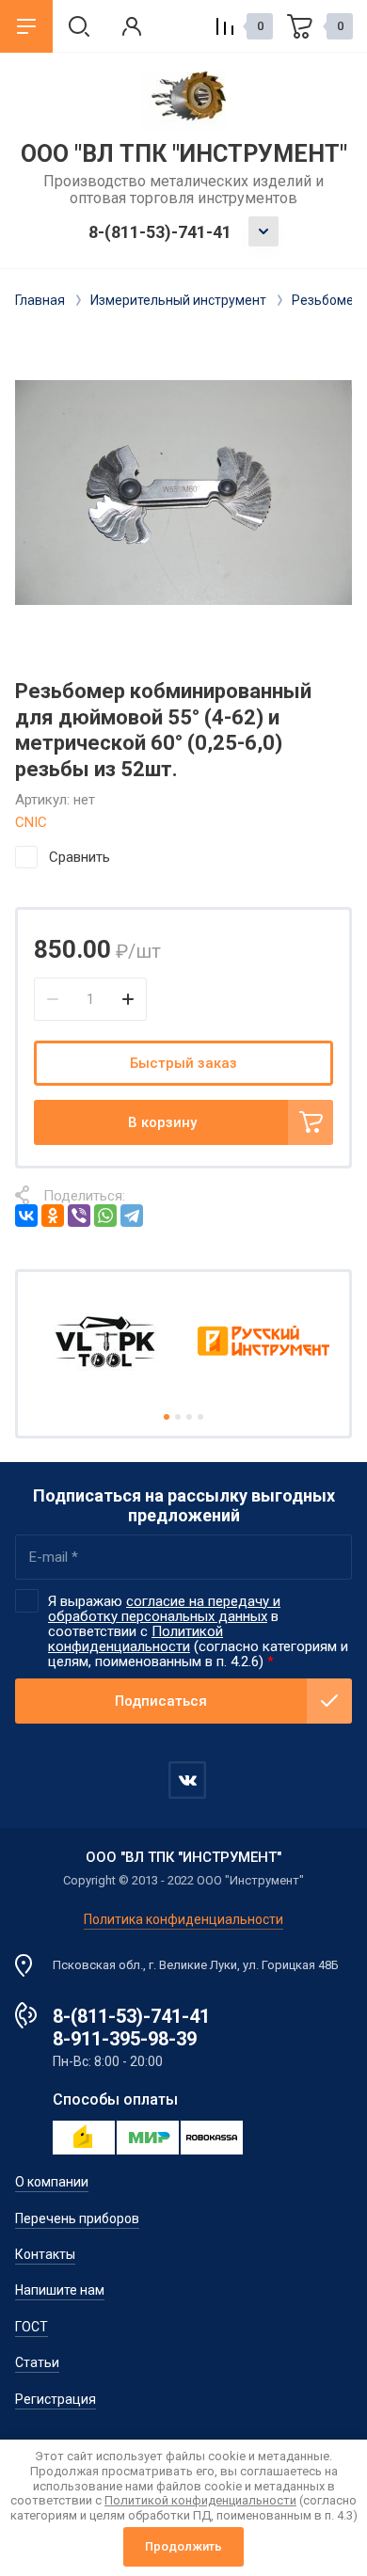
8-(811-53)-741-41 (160, 232)
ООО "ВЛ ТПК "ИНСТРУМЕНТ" (184, 154)
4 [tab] (200, 1417)
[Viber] (79, 1216)
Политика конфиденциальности (183, 1919)
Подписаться (161, 1701)
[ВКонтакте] (26, 1216)
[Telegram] (132, 1216)
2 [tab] (178, 1417)
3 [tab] (189, 1417)
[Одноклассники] (53, 1216)
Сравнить (80, 857)
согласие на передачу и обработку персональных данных (164, 1609)
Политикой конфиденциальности (136, 1639)
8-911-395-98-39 (125, 2039)
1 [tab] (167, 1417)
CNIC (31, 822)
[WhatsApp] (105, 1216)
